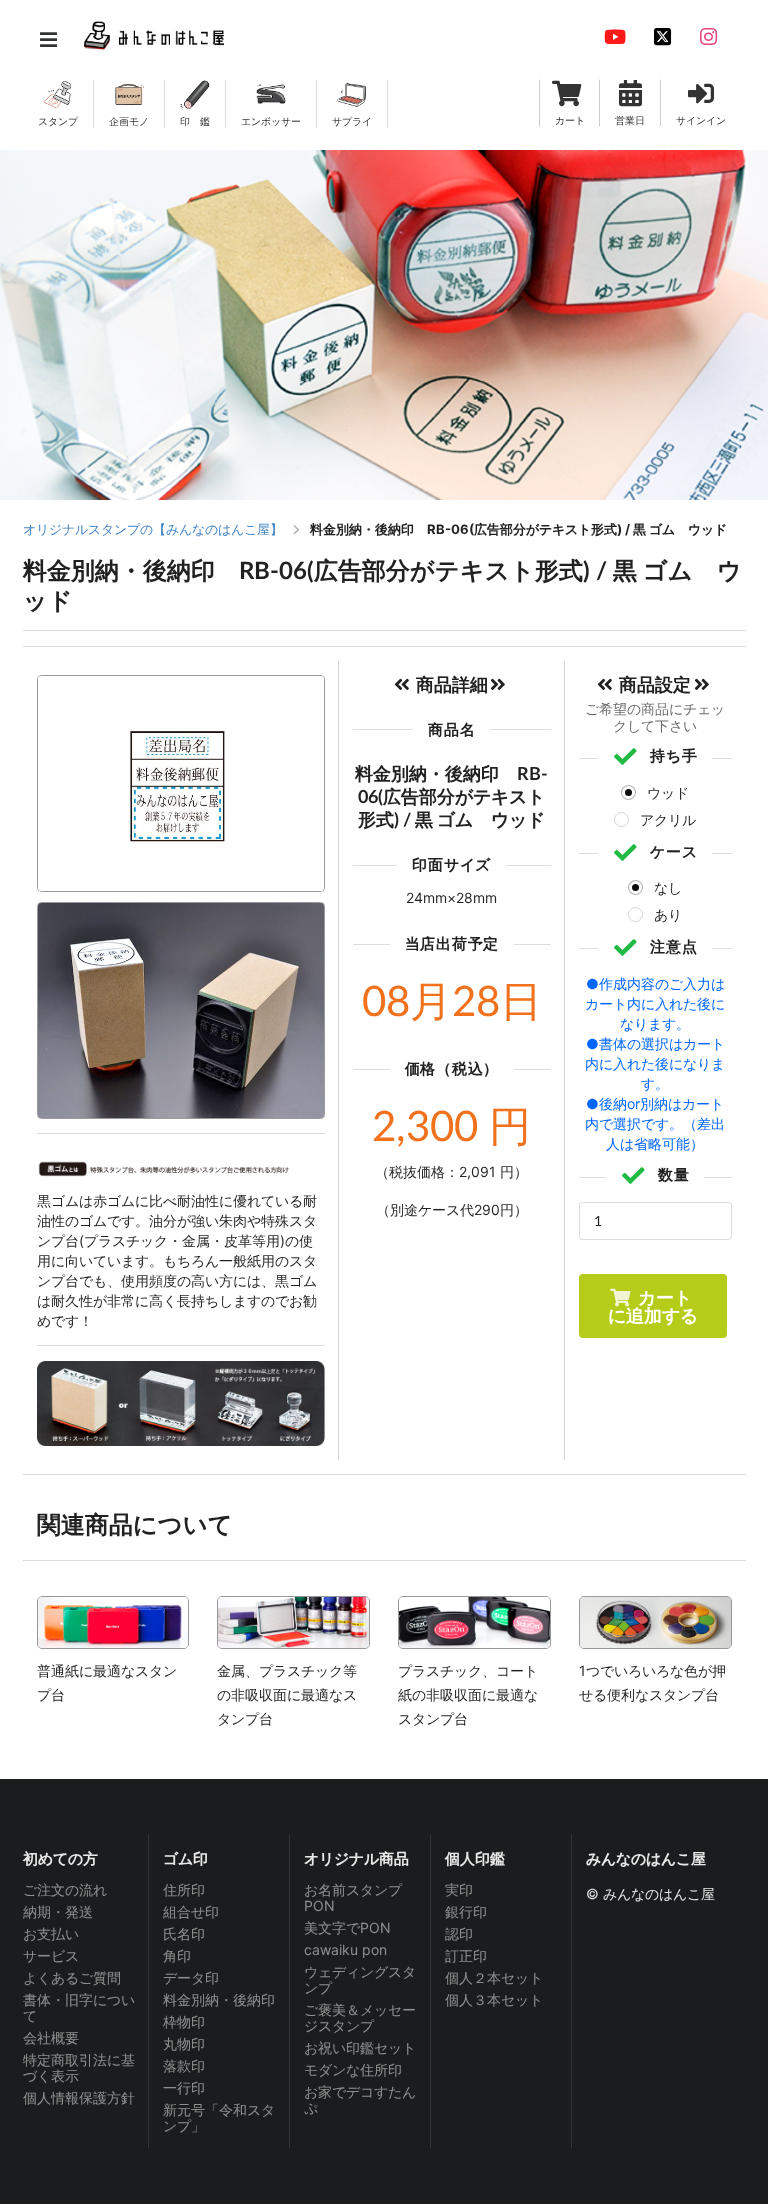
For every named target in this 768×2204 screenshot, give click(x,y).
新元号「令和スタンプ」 (219, 2117)
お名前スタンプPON (353, 1898)
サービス (51, 1955)
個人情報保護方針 (79, 2097)
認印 (459, 1933)
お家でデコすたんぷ (360, 2099)
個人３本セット (494, 1999)
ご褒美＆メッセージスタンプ (360, 2017)
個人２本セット (494, 1977)
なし (668, 887)
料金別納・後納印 (219, 1999)
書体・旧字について (79, 2007)
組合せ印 (191, 1911)
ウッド (668, 792)
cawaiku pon (345, 1949)
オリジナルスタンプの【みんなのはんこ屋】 (153, 529)
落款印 (184, 2065)
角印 (177, 1955)
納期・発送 (58, 1911)
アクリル (668, 819)
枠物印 (184, 2021)
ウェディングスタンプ (360, 1979)
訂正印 (466, 1955)
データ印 (191, 1977)
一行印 (184, 2087)
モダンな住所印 (353, 2069)
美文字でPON (347, 1927)
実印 (459, 1890)
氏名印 (184, 1933)
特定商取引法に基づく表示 (79, 2067)
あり (668, 914)
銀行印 (466, 1911)
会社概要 (51, 2037)
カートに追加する (653, 1306)
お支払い (51, 1933)
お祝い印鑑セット (360, 2047)
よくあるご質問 (72, 1977)
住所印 (184, 1890)
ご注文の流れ (65, 1890)
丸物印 (184, 2043)
